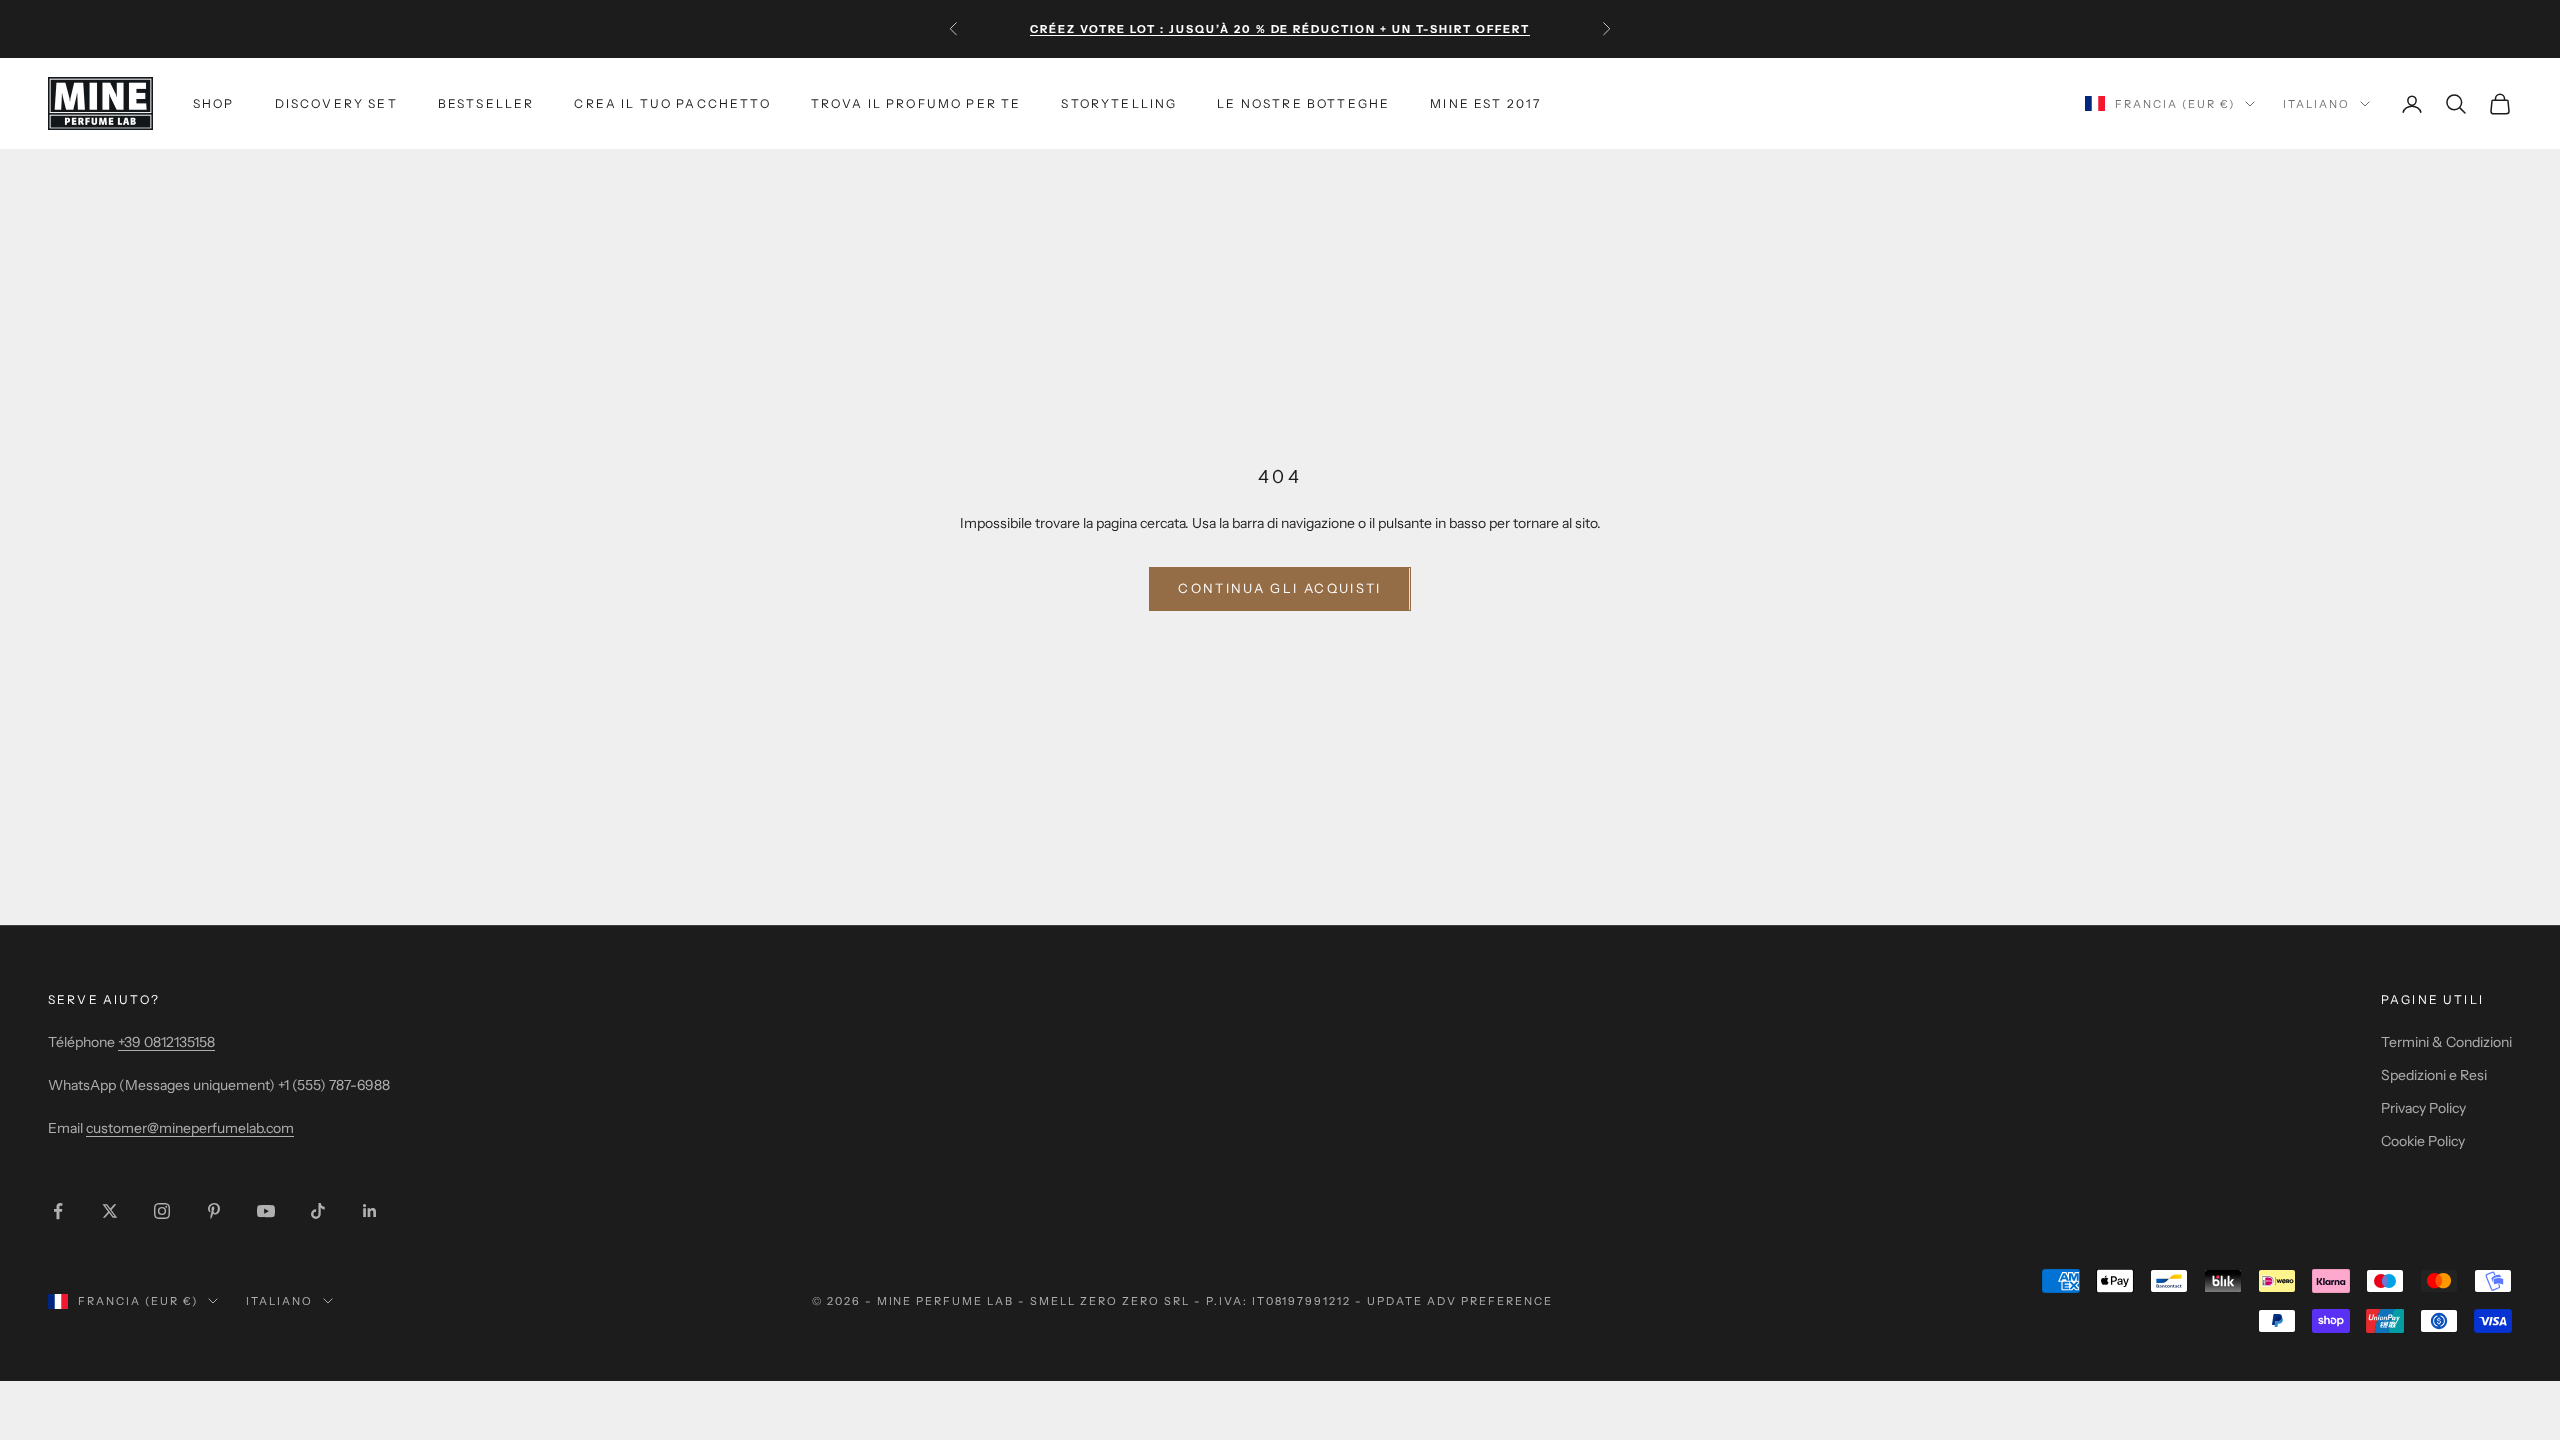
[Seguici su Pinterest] (214, 1211)
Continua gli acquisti (1279, 588)
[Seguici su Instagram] (162, 1211)
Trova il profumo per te (916, 103)
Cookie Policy (2423, 1141)
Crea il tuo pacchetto (672, 103)
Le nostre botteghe (1303, 103)
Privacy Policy (2423, 1108)
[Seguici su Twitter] (110, 1211)
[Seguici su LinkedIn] (370, 1211)
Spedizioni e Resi (2434, 1075)
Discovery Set (336, 103)
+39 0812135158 (166, 1042)
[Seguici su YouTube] (266, 1211)
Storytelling (1119, 103)
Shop (214, 103)
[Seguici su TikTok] (318, 1211)
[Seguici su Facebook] (58, 1211)
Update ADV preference (1460, 1301)
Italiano (2316, 104)
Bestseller (486, 103)
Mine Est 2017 (1485, 103)
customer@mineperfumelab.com (190, 1128)
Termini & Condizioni (2446, 1042)
